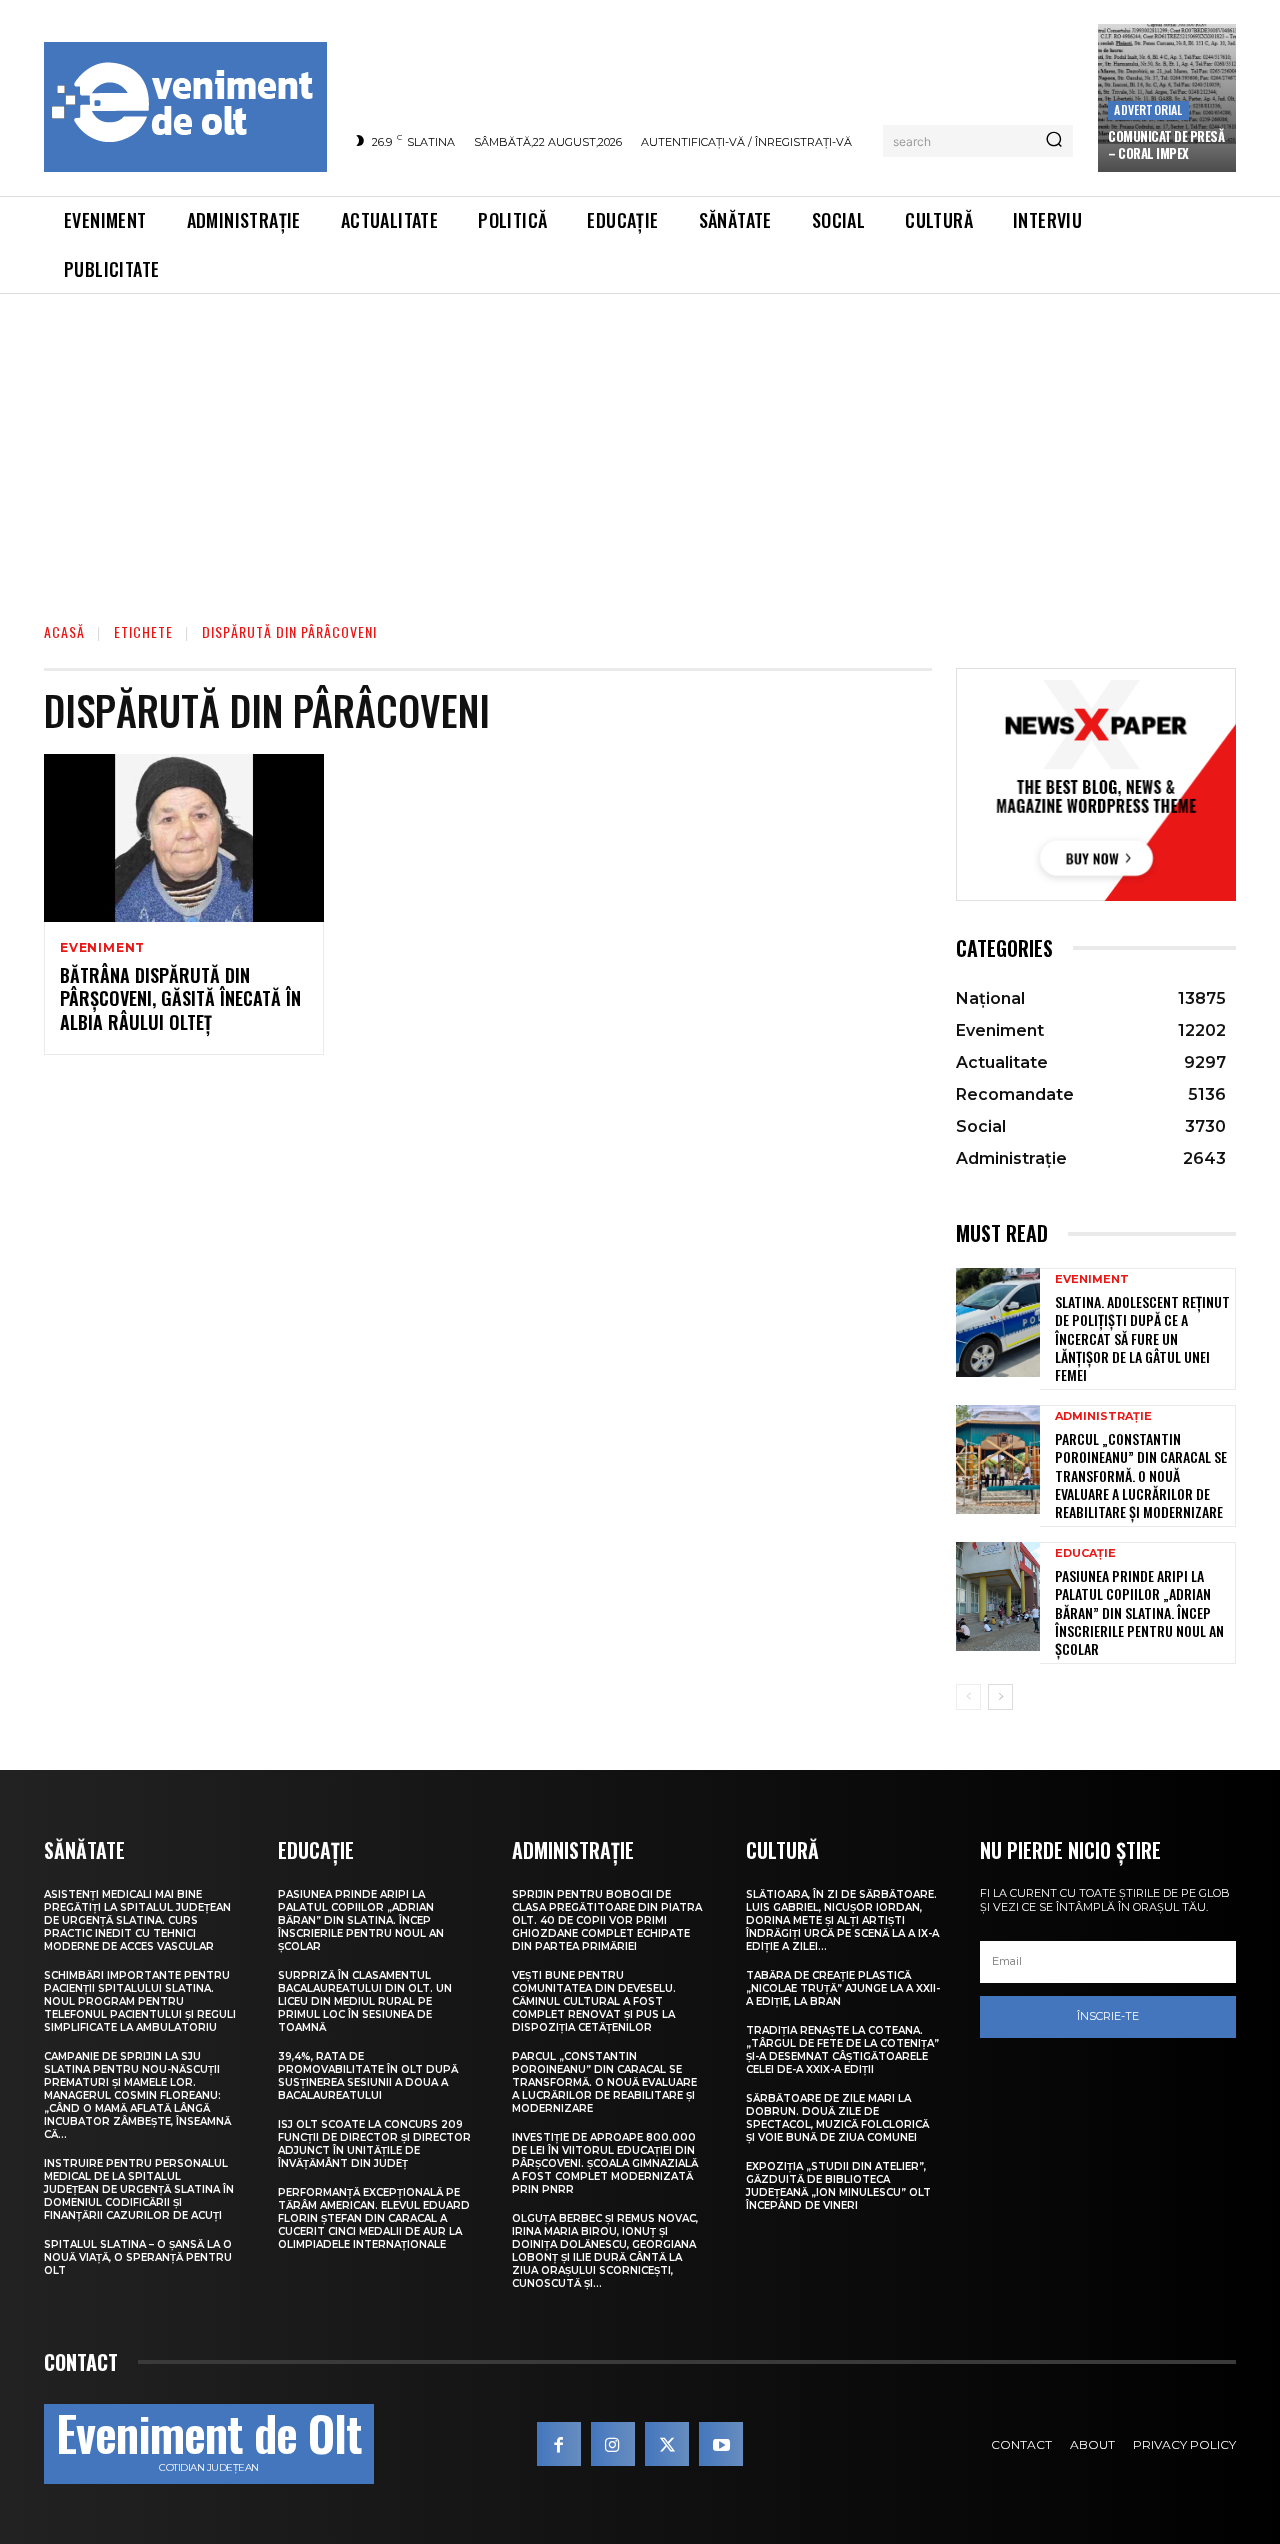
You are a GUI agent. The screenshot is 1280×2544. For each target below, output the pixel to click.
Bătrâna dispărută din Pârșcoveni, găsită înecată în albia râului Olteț (180, 998)
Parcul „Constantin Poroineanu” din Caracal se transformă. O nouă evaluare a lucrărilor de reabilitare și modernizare (1141, 1475)
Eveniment (102, 948)
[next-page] (1000, 1697)
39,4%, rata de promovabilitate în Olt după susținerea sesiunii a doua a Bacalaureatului (368, 2076)
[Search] (1054, 141)
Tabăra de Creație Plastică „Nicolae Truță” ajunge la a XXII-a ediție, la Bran (843, 1988)
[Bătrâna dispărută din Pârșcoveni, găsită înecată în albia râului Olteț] (184, 838)
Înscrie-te (1108, 2016)
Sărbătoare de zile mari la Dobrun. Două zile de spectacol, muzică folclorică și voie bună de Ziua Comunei (837, 2118)
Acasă (64, 631)
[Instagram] (613, 2444)
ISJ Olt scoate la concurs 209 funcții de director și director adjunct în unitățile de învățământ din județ (374, 2144)
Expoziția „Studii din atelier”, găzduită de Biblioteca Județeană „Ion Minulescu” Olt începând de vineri (838, 2186)
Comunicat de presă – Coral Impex (1166, 144)
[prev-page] (968, 1697)
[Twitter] (667, 2444)
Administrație (1103, 1416)
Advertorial (1148, 109)
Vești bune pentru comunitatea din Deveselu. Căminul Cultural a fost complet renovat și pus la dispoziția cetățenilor (594, 2001)
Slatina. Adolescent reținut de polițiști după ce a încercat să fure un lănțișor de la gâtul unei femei (1142, 1338)
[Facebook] (559, 2444)
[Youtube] (721, 2444)
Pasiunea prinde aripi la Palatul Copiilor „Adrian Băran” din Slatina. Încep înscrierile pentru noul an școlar (1139, 1612)
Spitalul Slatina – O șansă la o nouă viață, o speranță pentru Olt (138, 2257)
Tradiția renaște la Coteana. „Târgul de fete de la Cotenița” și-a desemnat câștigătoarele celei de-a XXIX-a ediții (842, 2050)
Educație (1085, 1553)
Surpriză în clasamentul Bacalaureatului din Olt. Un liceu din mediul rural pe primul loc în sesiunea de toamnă (365, 2001)
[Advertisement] (640, 444)
